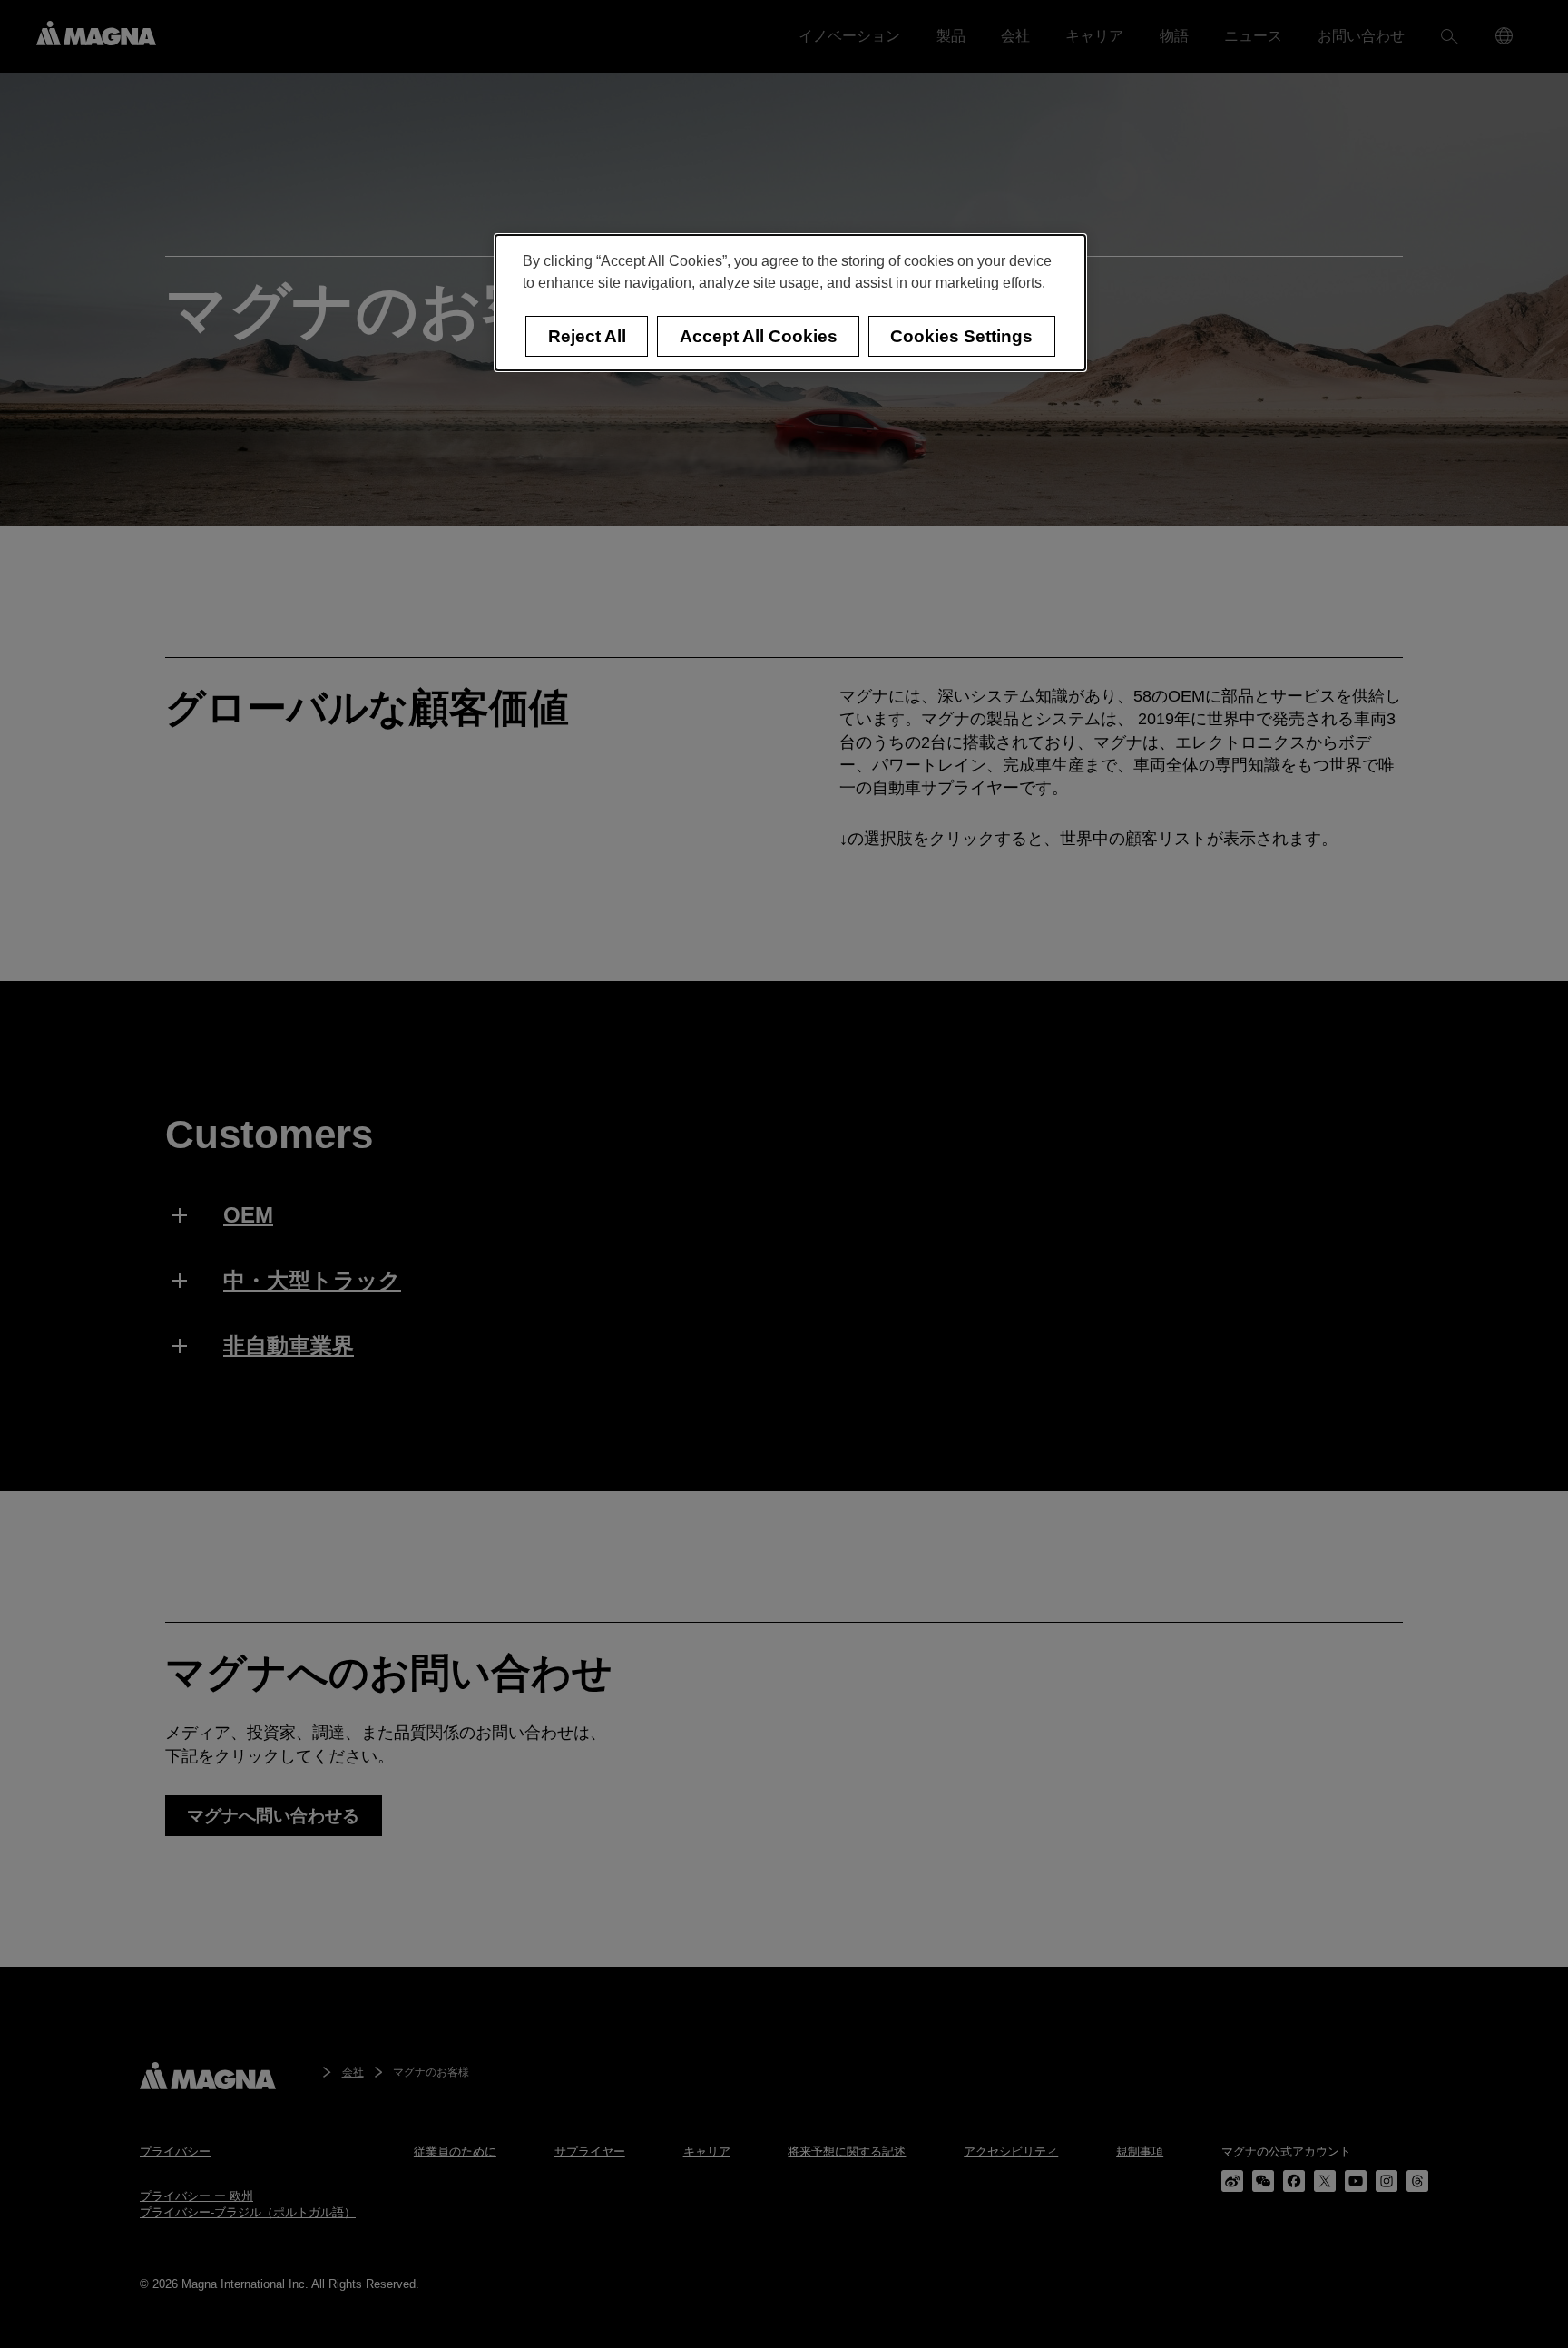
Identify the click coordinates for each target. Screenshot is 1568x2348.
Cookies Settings (961, 336)
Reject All (587, 336)
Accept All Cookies (759, 336)
